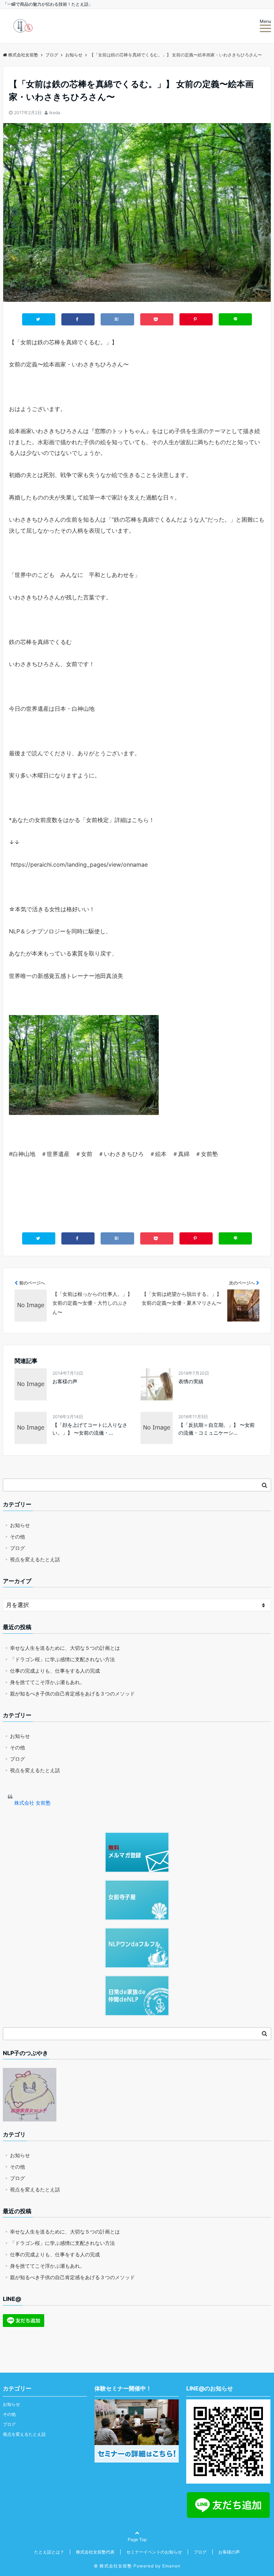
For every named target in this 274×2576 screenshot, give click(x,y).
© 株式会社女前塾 (113, 2566)
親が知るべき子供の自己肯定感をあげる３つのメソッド (72, 1693)
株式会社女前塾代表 (95, 2552)
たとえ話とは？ (49, 2552)
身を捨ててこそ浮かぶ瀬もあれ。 (47, 1682)
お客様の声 (65, 1381)
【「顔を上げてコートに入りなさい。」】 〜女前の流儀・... (90, 1429)
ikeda (55, 113)
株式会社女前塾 (23, 55)
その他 (17, 1537)
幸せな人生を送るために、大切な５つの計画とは (65, 1648)
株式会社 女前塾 (32, 1803)
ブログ (17, 1548)
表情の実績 (191, 1381)
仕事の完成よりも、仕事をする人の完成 (55, 1671)
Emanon (171, 2566)
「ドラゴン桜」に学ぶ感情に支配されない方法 (62, 1659)
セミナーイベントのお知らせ (154, 2552)
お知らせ (20, 1525)
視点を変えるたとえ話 (35, 1559)
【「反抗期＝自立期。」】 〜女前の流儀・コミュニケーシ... (217, 1429)
